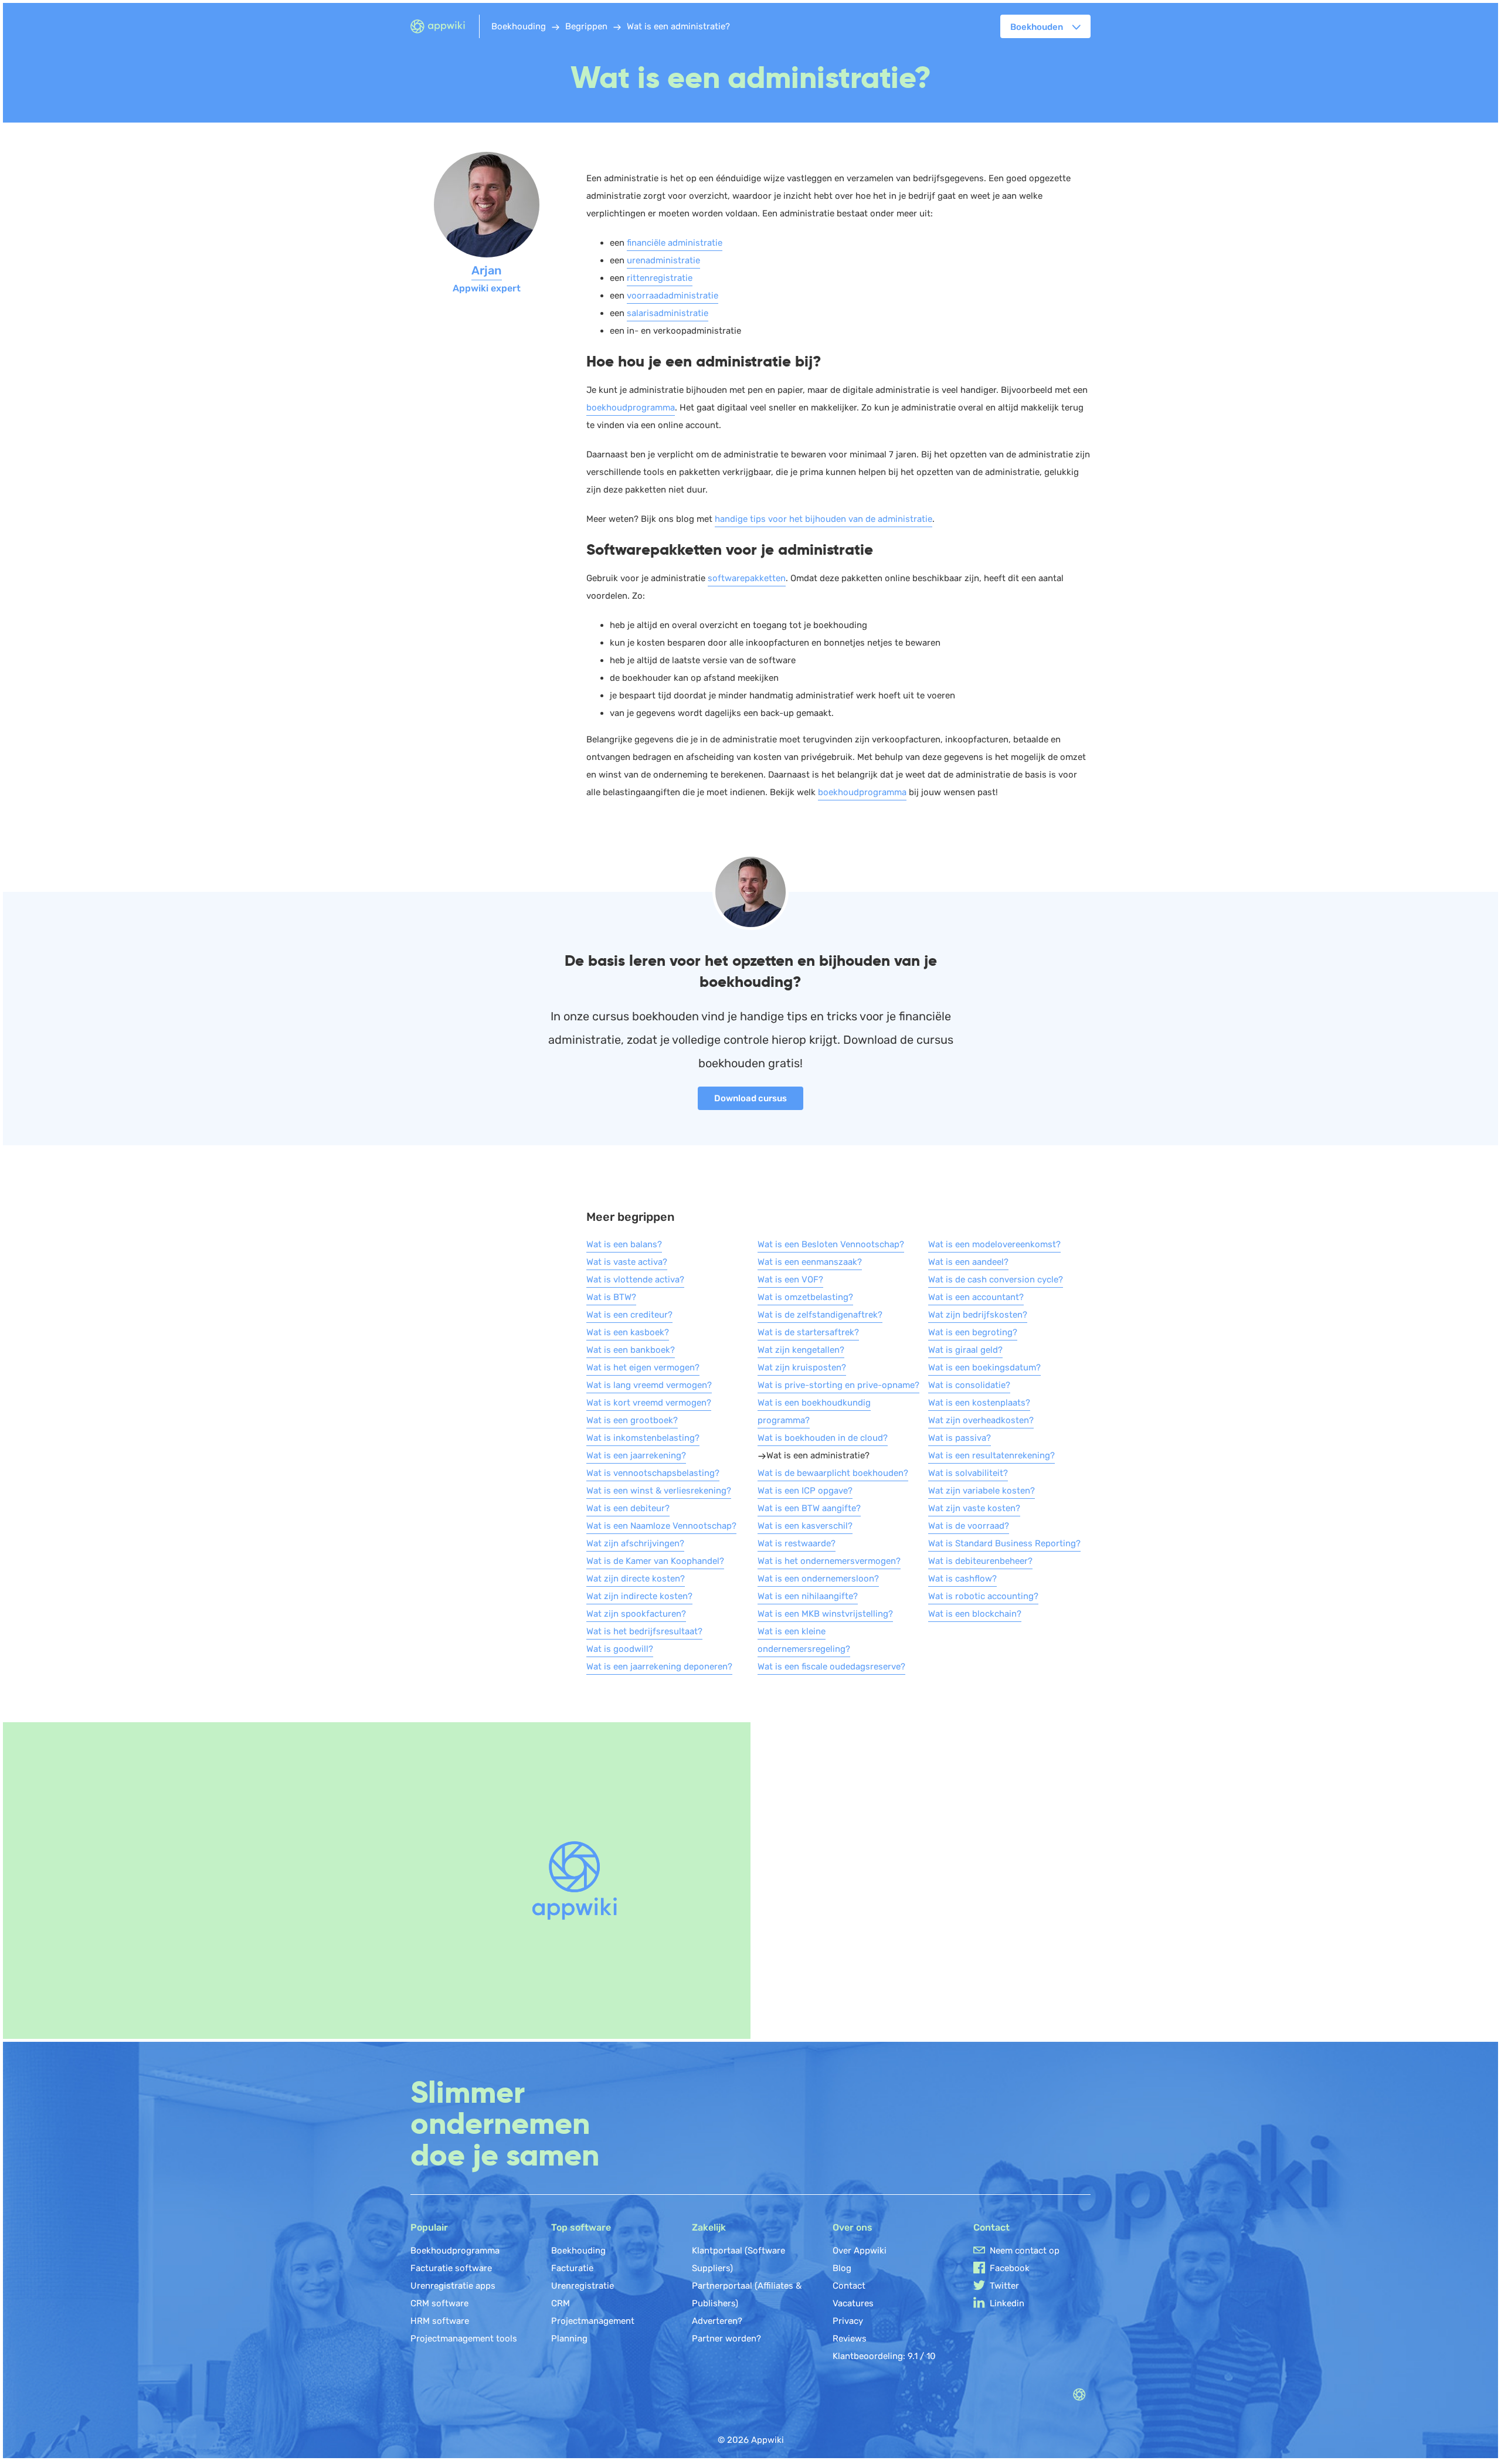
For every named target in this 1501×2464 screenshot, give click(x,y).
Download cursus (750, 1098)
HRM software (440, 2321)
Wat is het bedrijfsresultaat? (644, 1631)
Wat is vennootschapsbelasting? (653, 1473)
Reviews (850, 2339)
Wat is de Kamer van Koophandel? (655, 1561)
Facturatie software (451, 2268)
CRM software (439, 2303)
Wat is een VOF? (790, 1279)
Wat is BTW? (611, 1297)
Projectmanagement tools (464, 2339)
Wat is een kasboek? (628, 1332)
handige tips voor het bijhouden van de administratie (823, 519)
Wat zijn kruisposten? (802, 1367)
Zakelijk (709, 2227)
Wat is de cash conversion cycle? (996, 1279)
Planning (569, 2339)
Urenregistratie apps (453, 2286)
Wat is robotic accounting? (983, 1596)
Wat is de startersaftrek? (808, 1332)
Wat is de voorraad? (969, 1526)
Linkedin (1007, 2303)
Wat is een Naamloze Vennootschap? (661, 1526)
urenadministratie (663, 260)
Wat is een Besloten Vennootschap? (831, 1244)
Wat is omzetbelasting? (805, 1297)
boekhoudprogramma (631, 408)
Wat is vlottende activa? (635, 1279)
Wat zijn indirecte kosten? (639, 1596)
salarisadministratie (668, 313)
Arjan (487, 270)
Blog (842, 2268)
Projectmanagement (593, 2321)
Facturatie (572, 2268)
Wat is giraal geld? (965, 1350)
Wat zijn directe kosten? (636, 1579)
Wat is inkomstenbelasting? (643, 1438)
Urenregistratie (583, 2286)
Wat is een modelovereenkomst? (994, 1244)
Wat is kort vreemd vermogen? (649, 1403)
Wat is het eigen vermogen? (643, 1367)
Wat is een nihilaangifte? (808, 1596)
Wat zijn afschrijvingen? (635, 1543)
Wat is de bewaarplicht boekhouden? (833, 1473)
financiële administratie (675, 243)
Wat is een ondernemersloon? (818, 1579)
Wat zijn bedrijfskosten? (978, 1315)
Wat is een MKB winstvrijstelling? (825, 1614)
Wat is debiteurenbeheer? (980, 1561)
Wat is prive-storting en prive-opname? (838, 1385)
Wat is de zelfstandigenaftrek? (820, 1315)
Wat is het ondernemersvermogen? (829, 1561)
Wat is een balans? (624, 1244)
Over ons (853, 2227)
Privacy (848, 2321)
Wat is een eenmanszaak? (810, 1262)
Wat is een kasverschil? (805, 1526)
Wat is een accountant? (976, 1297)
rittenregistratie (660, 278)
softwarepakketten (747, 578)
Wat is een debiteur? (628, 1508)
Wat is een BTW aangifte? (809, 1508)
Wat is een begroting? (973, 1332)
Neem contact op (1025, 2251)
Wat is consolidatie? (969, 1385)
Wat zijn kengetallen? (801, 1350)
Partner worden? (726, 2339)
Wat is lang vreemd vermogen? (649, 1385)
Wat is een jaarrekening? (636, 1455)
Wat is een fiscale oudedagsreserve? (831, 1667)
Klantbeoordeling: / (884, 2356)
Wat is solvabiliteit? (968, 1473)
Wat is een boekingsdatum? (984, 1367)
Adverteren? (717, 2321)
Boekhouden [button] (1037, 27)
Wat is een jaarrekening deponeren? (659, 1667)
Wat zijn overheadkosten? (981, 1420)
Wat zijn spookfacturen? (636, 1614)
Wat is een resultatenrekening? (991, 1455)
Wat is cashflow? (962, 1579)
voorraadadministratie (673, 296)
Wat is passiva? (960, 1438)
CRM (561, 2303)
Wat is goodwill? (620, 1649)
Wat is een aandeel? (968, 1262)
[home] (445, 27)
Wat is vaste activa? (627, 1262)
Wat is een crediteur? (629, 1315)
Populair (429, 2227)
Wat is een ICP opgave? (805, 1491)
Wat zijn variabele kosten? (982, 1491)
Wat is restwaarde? (797, 1543)
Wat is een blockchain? (975, 1614)
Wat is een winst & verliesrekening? (659, 1491)
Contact (849, 2286)
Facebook (1010, 2268)
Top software (581, 2227)
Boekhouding (578, 2251)
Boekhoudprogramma (455, 2251)
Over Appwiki (860, 2251)
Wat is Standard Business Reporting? (1004, 1543)
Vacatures (853, 2303)
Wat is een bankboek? (631, 1350)
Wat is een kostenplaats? (979, 1403)
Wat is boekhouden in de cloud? (823, 1438)
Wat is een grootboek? (632, 1420)
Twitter (1004, 2286)
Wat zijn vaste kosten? (974, 1508)
